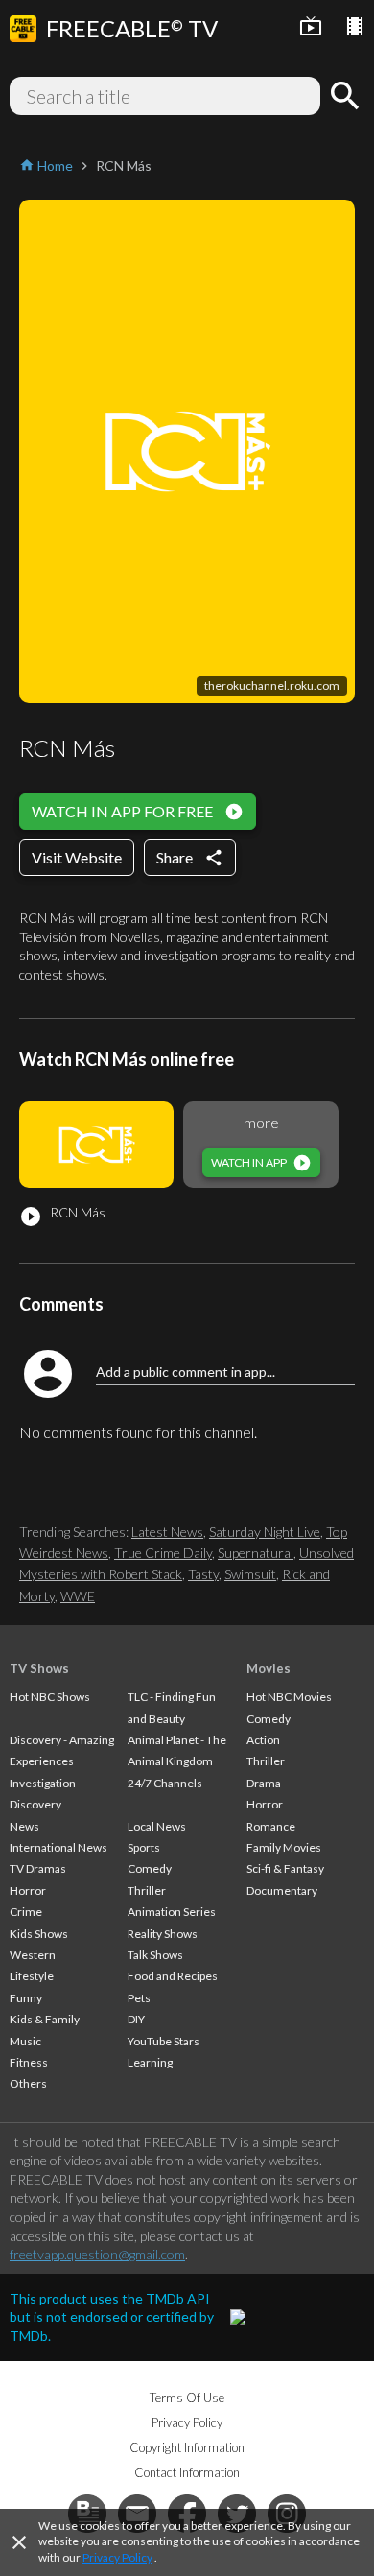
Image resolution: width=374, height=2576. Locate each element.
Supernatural (256, 1553)
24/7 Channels (165, 1783)
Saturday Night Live (265, 1532)
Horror (28, 1891)
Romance (271, 1826)
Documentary (282, 1891)
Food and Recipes (173, 1976)
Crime (26, 1912)
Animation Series (172, 1912)
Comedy (150, 1868)
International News (58, 1847)
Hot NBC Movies (289, 1697)
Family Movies (284, 1847)
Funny (26, 1998)
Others (28, 2083)
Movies (269, 1668)
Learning (150, 2062)
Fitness (29, 2062)
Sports (144, 1847)
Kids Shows (39, 1934)
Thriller (147, 1891)
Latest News (167, 1532)
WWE (78, 1596)
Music (25, 2041)
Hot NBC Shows (50, 1697)
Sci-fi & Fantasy (285, 1868)
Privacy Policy (117, 2557)
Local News (157, 1826)
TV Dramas (38, 1868)
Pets (139, 1998)
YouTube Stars (164, 2041)
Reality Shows (163, 1934)
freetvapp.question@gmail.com (97, 2254)
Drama (264, 1783)
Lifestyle (32, 1976)
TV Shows (39, 1668)
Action (263, 1740)
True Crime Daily (163, 1553)
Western (33, 1955)
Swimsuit (250, 1574)
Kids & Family (45, 2019)
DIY (136, 2019)
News (24, 1826)
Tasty (203, 1574)
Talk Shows (155, 1955)
